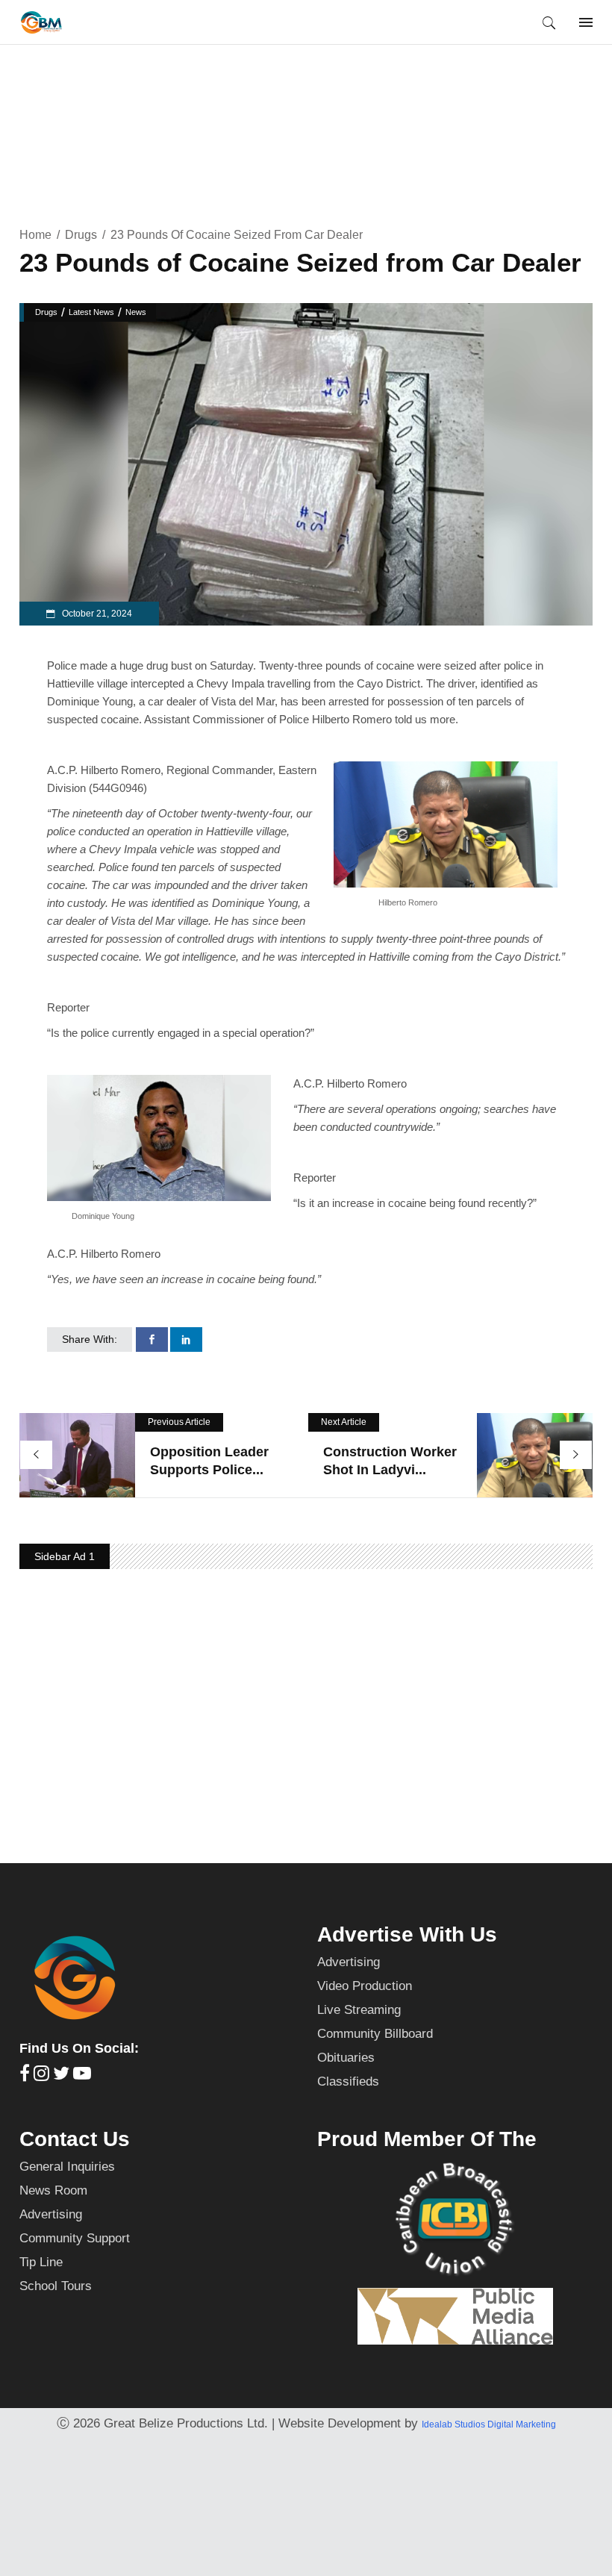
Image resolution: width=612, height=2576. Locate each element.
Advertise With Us (407, 1934)
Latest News (91, 312)
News (136, 312)
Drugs (81, 235)
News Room (53, 2190)
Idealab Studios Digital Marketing (489, 2424)
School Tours (56, 2286)
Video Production (365, 1986)
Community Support (75, 2238)
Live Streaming (359, 2010)
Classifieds (348, 2081)
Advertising (349, 1962)
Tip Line (41, 2262)
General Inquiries (67, 2167)
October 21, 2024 (96, 614)
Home (35, 235)
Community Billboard (375, 2034)
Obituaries (346, 2058)
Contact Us (75, 2139)
